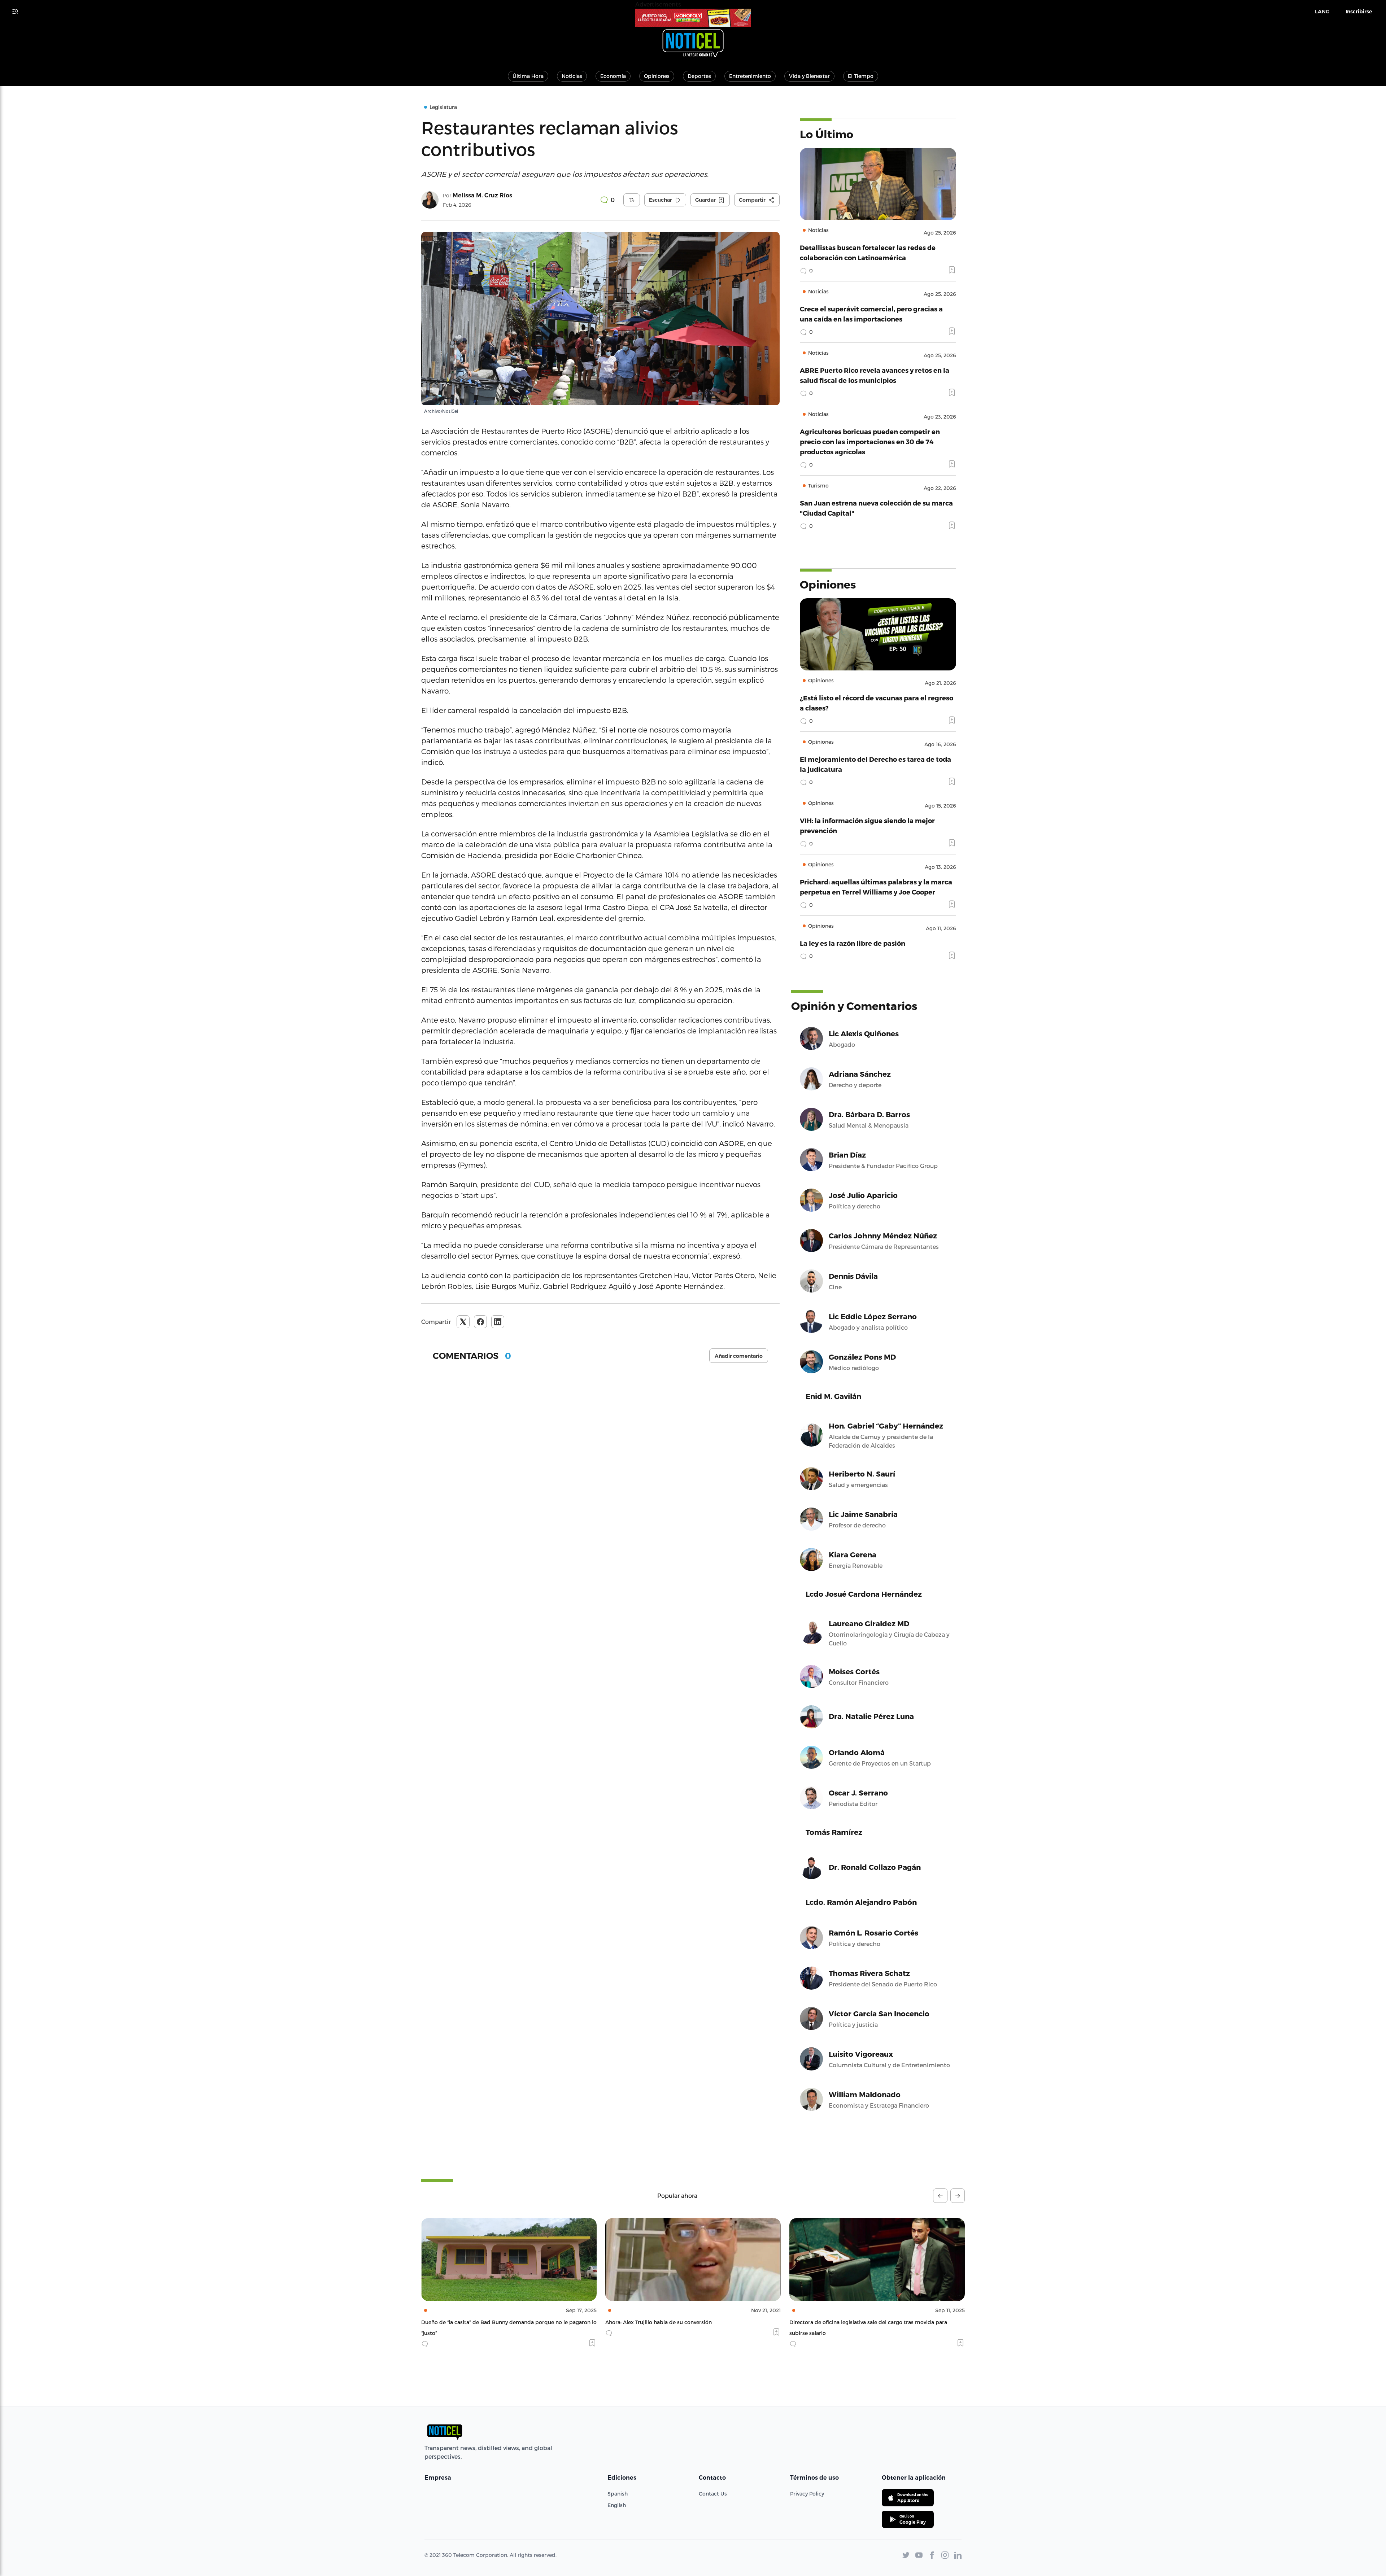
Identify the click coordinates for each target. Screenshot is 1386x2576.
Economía (613, 76)
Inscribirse (1359, 12)
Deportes (699, 76)
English (617, 2505)
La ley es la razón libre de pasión (853, 943)
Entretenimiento (750, 76)
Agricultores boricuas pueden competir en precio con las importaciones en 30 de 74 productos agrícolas (870, 441)
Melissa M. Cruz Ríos (482, 195)
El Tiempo (861, 76)
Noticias (572, 76)
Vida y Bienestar (809, 76)
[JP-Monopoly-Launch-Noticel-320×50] (693, 18)
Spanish (618, 2494)
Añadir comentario (739, 1356)
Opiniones (657, 76)
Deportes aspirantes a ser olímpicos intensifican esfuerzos (863, 2322)
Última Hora (528, 76)
